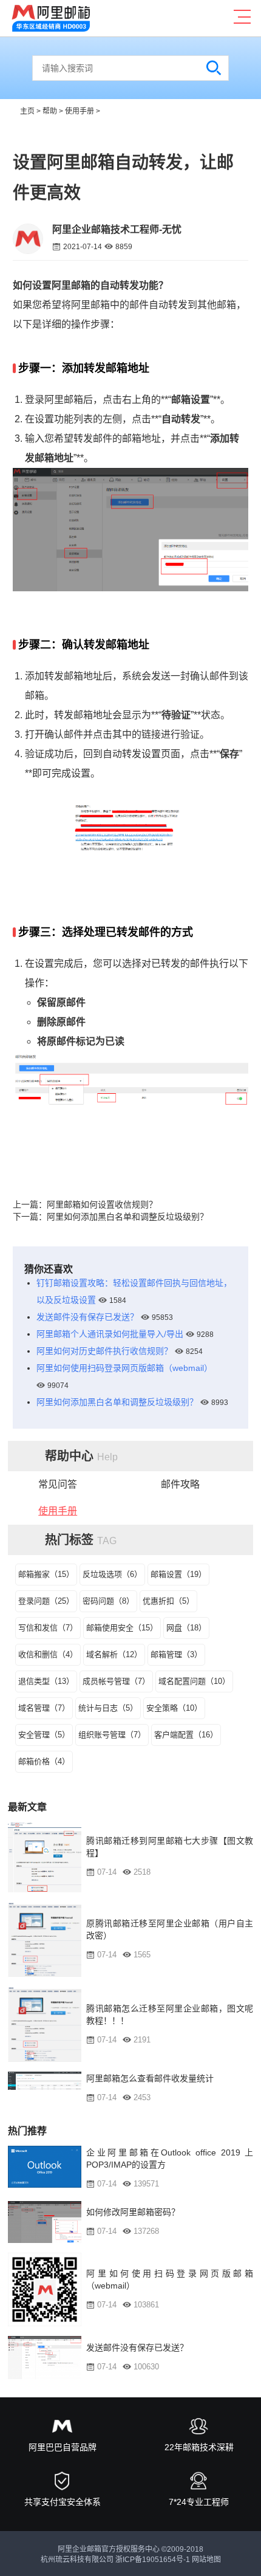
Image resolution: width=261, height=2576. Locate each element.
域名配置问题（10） (194, 1681)
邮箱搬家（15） (46, 1574)
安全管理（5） (44, 1735)
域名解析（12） (114, 1654)
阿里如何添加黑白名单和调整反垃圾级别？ (127, 1217)
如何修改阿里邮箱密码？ (133, 2212)
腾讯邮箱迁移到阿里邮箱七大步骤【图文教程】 (170, 1847)
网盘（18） (186, 1628)
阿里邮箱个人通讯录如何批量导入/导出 (110, 1334)
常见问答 (58, 1484)
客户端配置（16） (186, 1735)
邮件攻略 (180, 1484)
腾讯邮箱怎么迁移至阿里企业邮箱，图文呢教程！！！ (170, 2014)
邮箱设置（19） (178, 1574)
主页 (27, 111)
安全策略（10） (174, 1708)
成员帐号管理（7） (116, 1681)
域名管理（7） (44, 1708)
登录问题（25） (46, 1601)
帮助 (50, 111)
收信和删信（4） (48, 1654)
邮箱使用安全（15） (122, 1628)
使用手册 (80, 111)
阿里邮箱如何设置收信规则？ (102, 1204)
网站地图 (206, 2560)
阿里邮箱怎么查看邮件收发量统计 (150, 2078)
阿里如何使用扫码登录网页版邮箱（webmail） (124, 1368)
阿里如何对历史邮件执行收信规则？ (104, 1351)
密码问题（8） (108, 1601)
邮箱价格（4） (44, 1761)
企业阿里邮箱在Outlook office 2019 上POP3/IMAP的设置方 (170, 2159)
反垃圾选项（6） (112, 1574)
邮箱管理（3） (176, 1654)
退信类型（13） (46, 1681)
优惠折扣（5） (168, 1601)
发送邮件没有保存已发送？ (87, 1317)
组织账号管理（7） (112, 1735)
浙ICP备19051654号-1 (153, 2560)
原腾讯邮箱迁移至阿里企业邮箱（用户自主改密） (170, 1929)
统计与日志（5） (108, 1708)
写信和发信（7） (48, 1628)
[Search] (214, 68)
